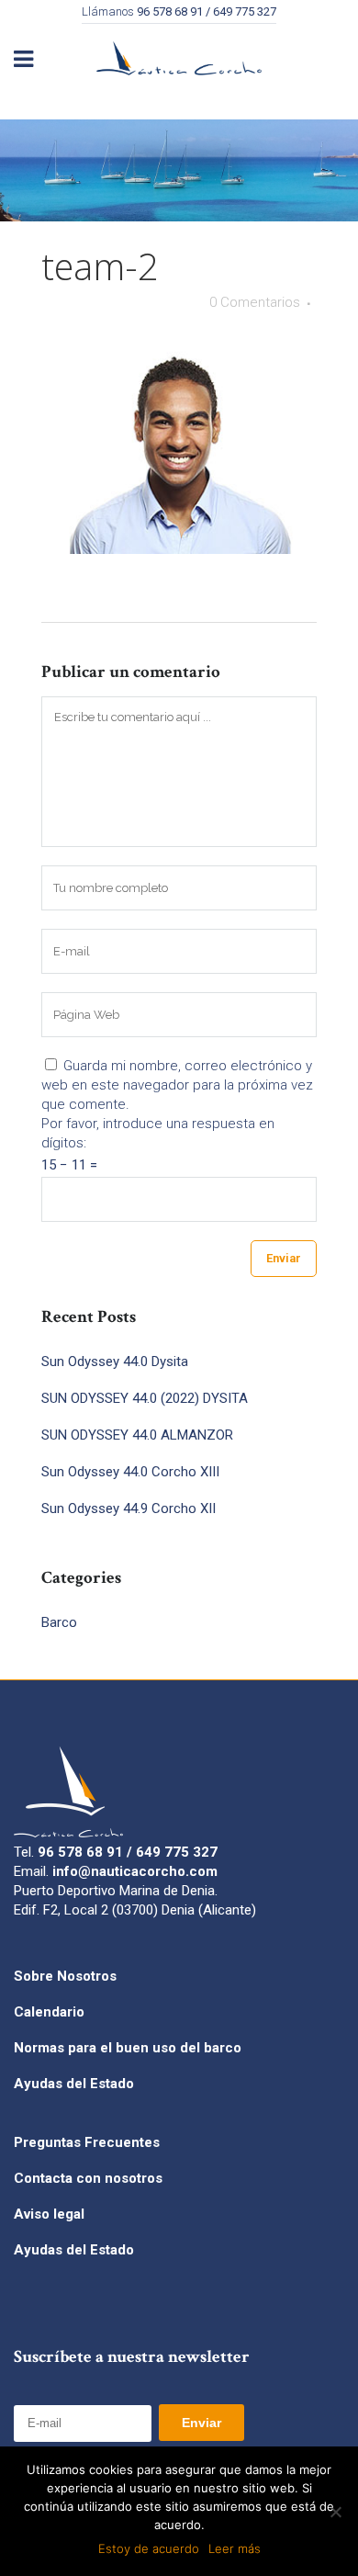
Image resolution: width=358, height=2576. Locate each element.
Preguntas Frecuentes (87, 2142)
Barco (59, 1622)
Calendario (49, 2012)
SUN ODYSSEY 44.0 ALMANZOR (137, 1435)
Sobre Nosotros (65, 1976)
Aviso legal (49, 2214)
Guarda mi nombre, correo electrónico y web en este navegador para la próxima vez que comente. (177, 1085)
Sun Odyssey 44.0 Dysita (115, 1361)
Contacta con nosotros (88, 2178)
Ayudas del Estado (74, 2084)
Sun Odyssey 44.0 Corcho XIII (130, 1472)
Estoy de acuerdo (149, 2548)
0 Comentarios (255, 302)
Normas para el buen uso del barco (128, 2048)
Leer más (235, 2548)
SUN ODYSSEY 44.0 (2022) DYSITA (145, 1398)
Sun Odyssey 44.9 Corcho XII (129, 1508)
